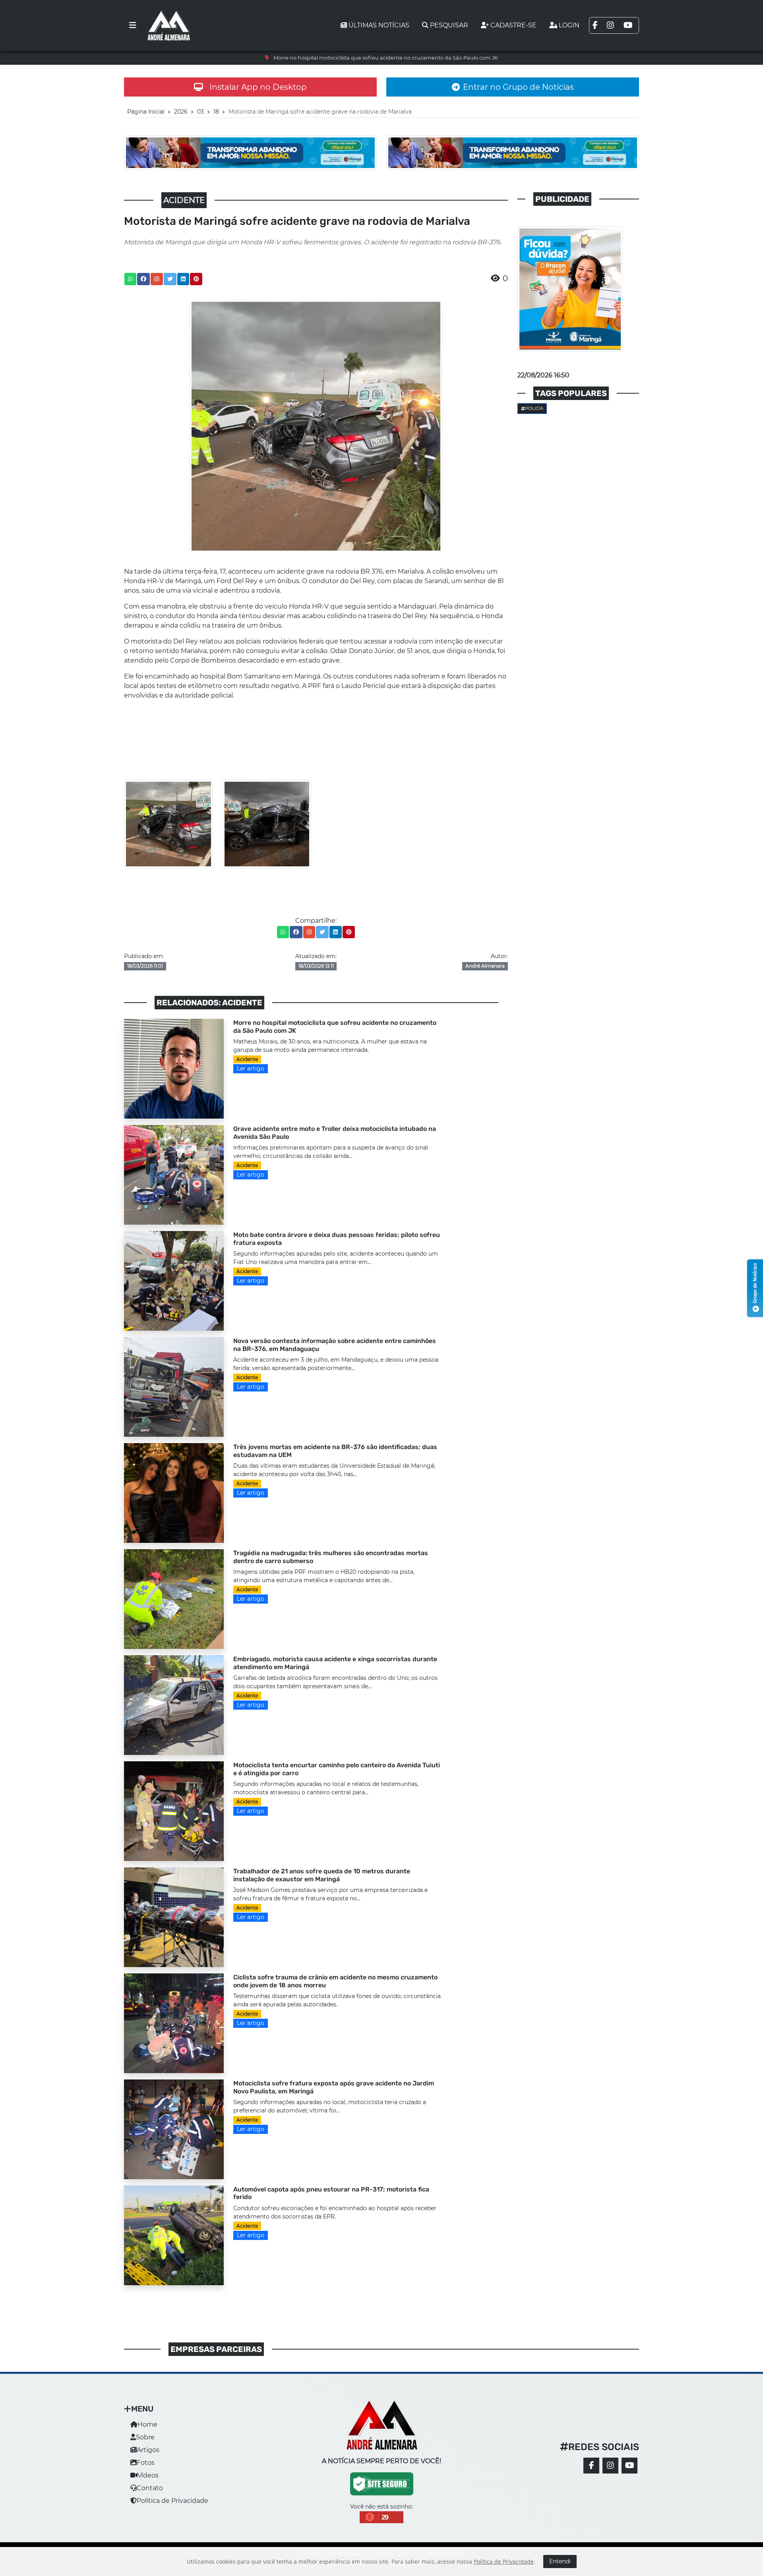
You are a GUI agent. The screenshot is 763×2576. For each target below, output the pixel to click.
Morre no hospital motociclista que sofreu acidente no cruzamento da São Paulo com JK (386, 58)
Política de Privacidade (172, 2501)
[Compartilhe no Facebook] (143, 279)
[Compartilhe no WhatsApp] (130, 279)
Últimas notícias (379, 25)
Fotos (146, 2463)
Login (569, 25)
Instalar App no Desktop (258, 87)
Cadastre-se (513, 25)
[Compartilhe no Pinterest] (196, 279)
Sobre (145, 2437)
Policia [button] (534, 408)
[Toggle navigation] (133, 25)
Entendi (560, 2561)
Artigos (148, 2450)
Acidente (247, 1059)
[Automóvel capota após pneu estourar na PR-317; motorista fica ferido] (174, 2235)
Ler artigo (251, 1069)
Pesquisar (449, 25)
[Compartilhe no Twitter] (170, 279)
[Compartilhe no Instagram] (157, 279)
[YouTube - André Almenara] (629, 2466)
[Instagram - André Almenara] (610, 2466)
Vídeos (148, 2475)
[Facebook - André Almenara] (591, 2466)
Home (147, 2424)
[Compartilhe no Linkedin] (183, 279)
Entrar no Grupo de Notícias (518, 87)
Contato (150, 2488)
